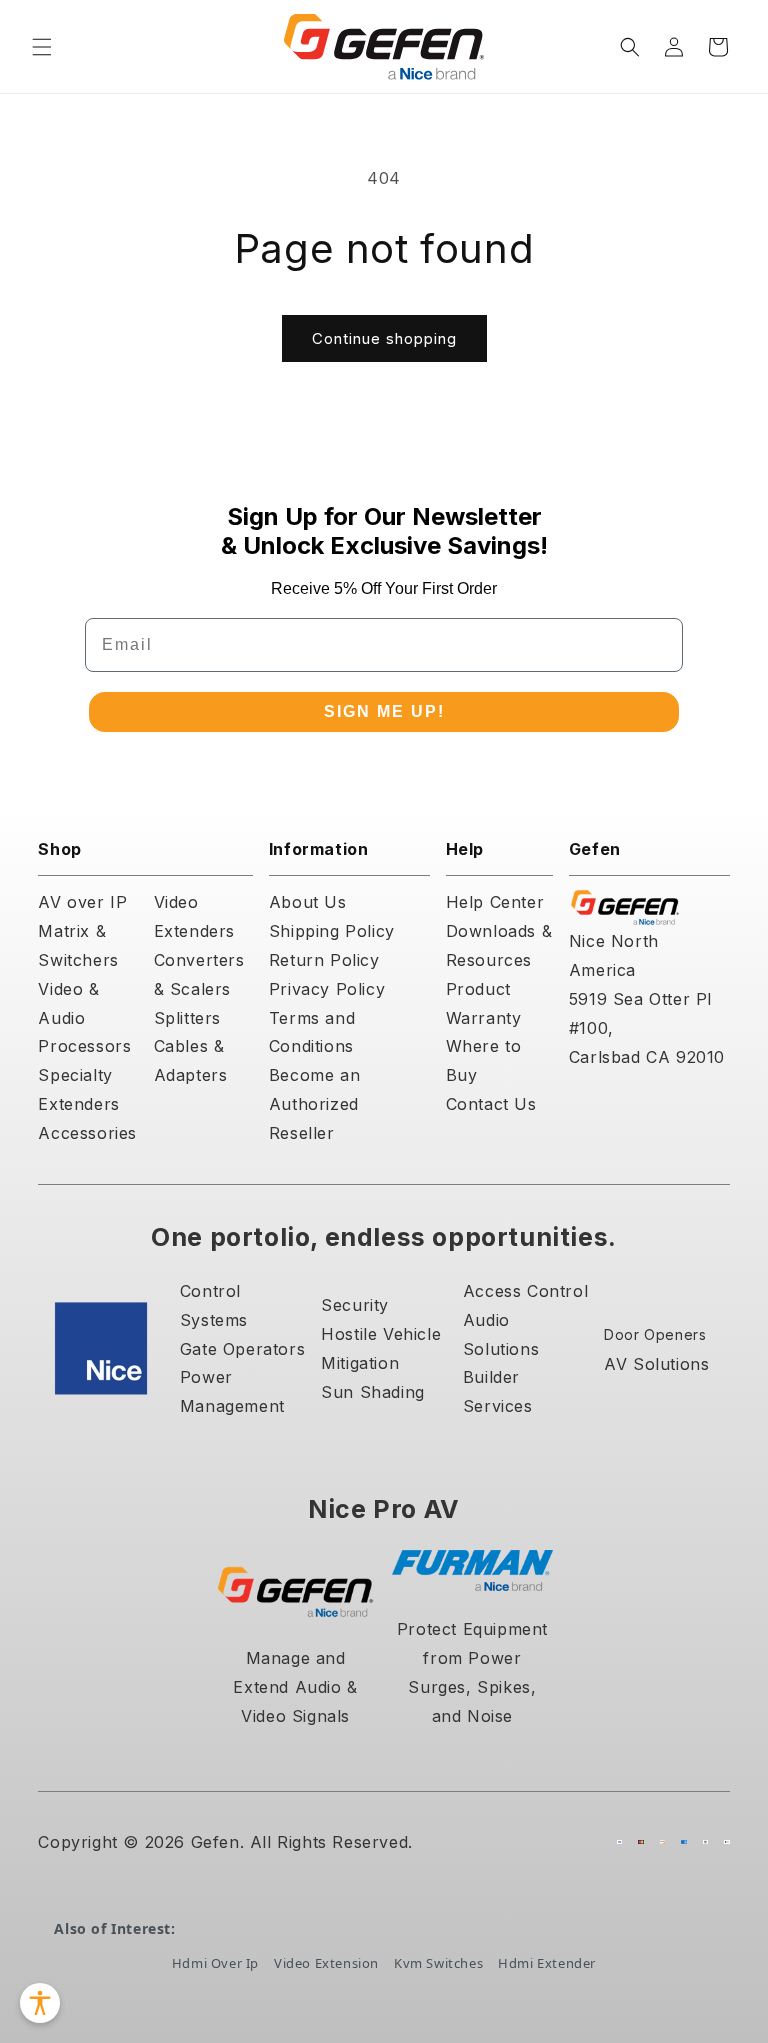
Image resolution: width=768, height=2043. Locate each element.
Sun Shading (373, 1392)
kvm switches (438, 1963)
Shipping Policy (332, 931)
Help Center (495, 902)
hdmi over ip (215, 1963)
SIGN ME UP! (384, 711)
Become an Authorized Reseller (314, 1104)
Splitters (187, 1018)
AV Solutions (656, 1364)
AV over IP (82, 902)
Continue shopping (384, 338)
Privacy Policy (327, 989)
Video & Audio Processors (84, 1018)
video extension (326, 1963)
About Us (308, 902)
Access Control (525, 1291)
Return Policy (324, 960)
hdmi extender (547, 1963)
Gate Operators (242, 1349)
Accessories (87, 1133)
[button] (42, 47)
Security (355, 1305)
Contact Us (491, 1104)
